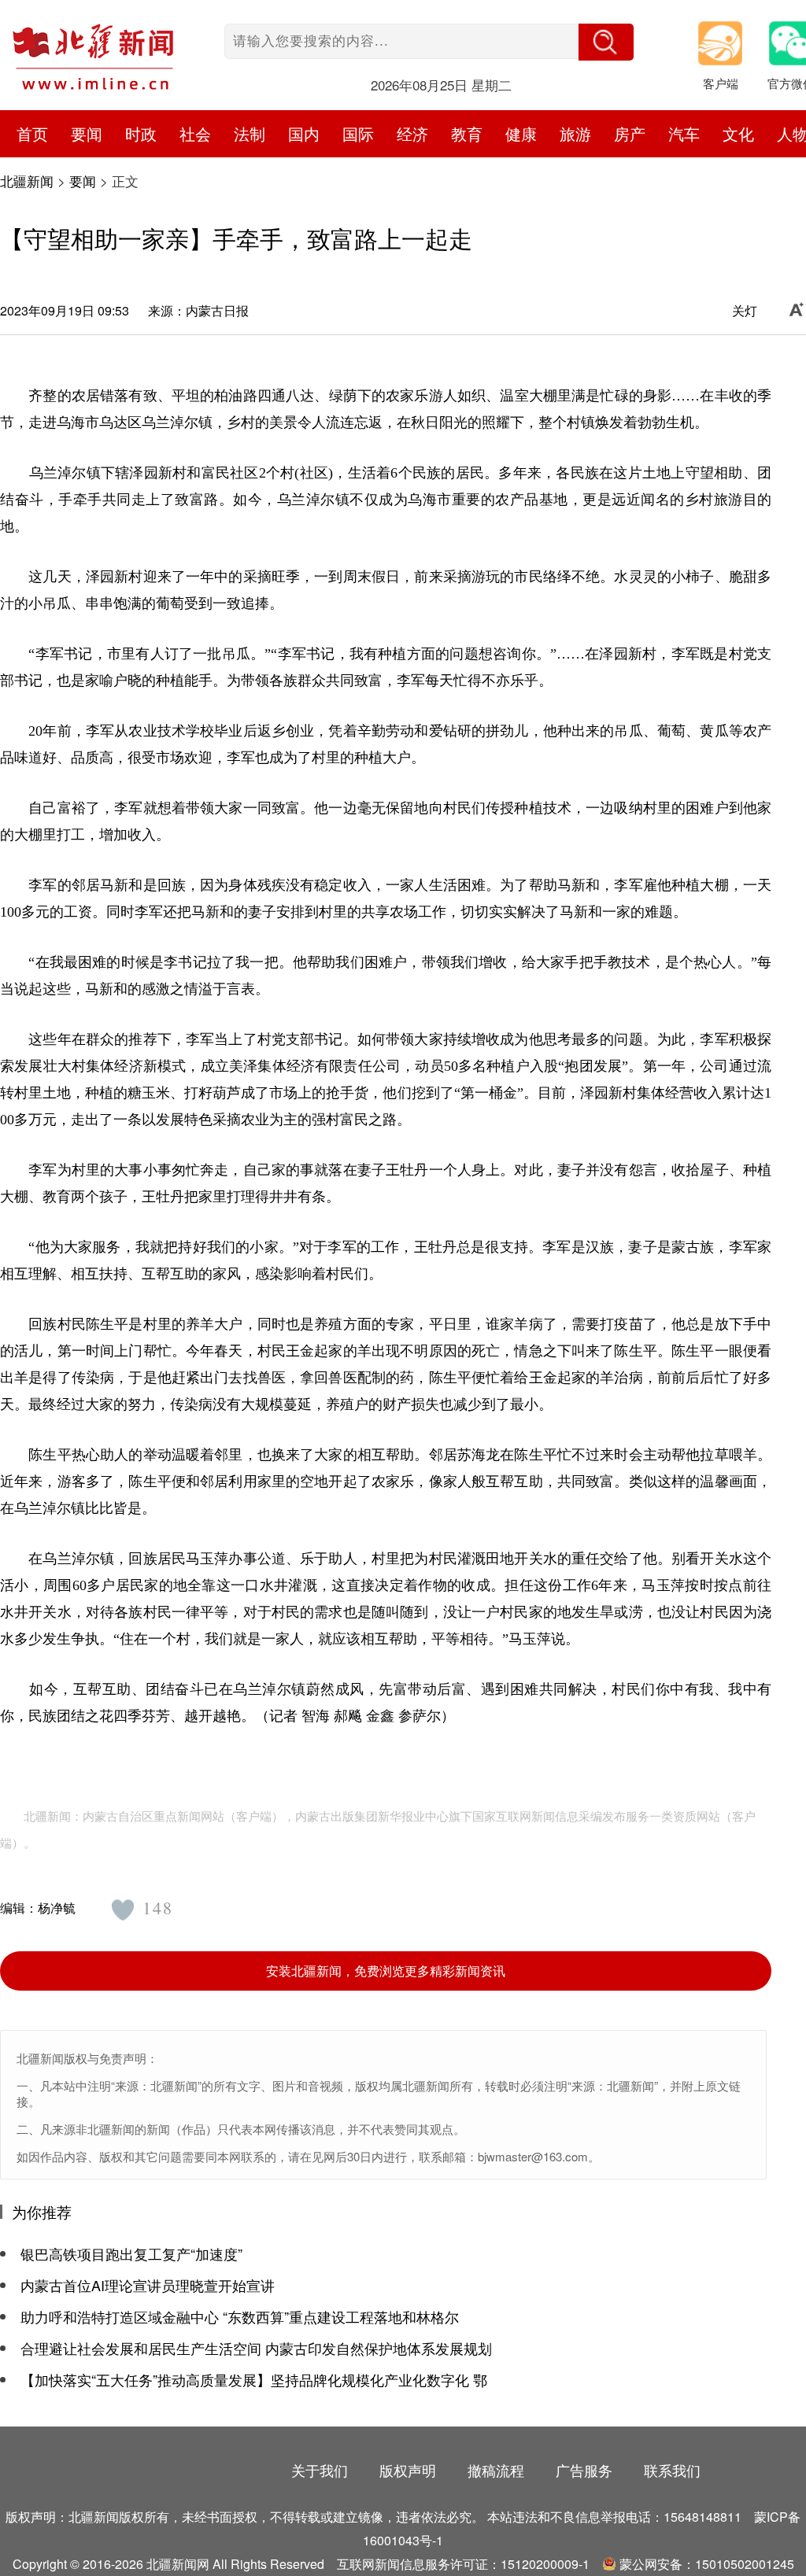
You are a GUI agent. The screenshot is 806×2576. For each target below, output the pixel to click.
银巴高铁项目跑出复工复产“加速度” (131, 2253)
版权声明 (408, 2470)
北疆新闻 (27, 181)
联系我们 (672, 2470)
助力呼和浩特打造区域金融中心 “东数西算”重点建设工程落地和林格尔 (240, 2316)
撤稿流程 (496, 2470)
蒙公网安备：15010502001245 (707, 2564)
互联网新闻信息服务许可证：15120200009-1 (463, 2564)
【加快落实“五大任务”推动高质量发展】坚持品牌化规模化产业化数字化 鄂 (254, 2379)
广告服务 (584, 2470)
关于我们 (320, 2470)
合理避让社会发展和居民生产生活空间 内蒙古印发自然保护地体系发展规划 (256, 2348)
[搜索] (606, 42)
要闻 (83, 181)
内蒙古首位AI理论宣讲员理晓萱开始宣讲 (148, 2285)
